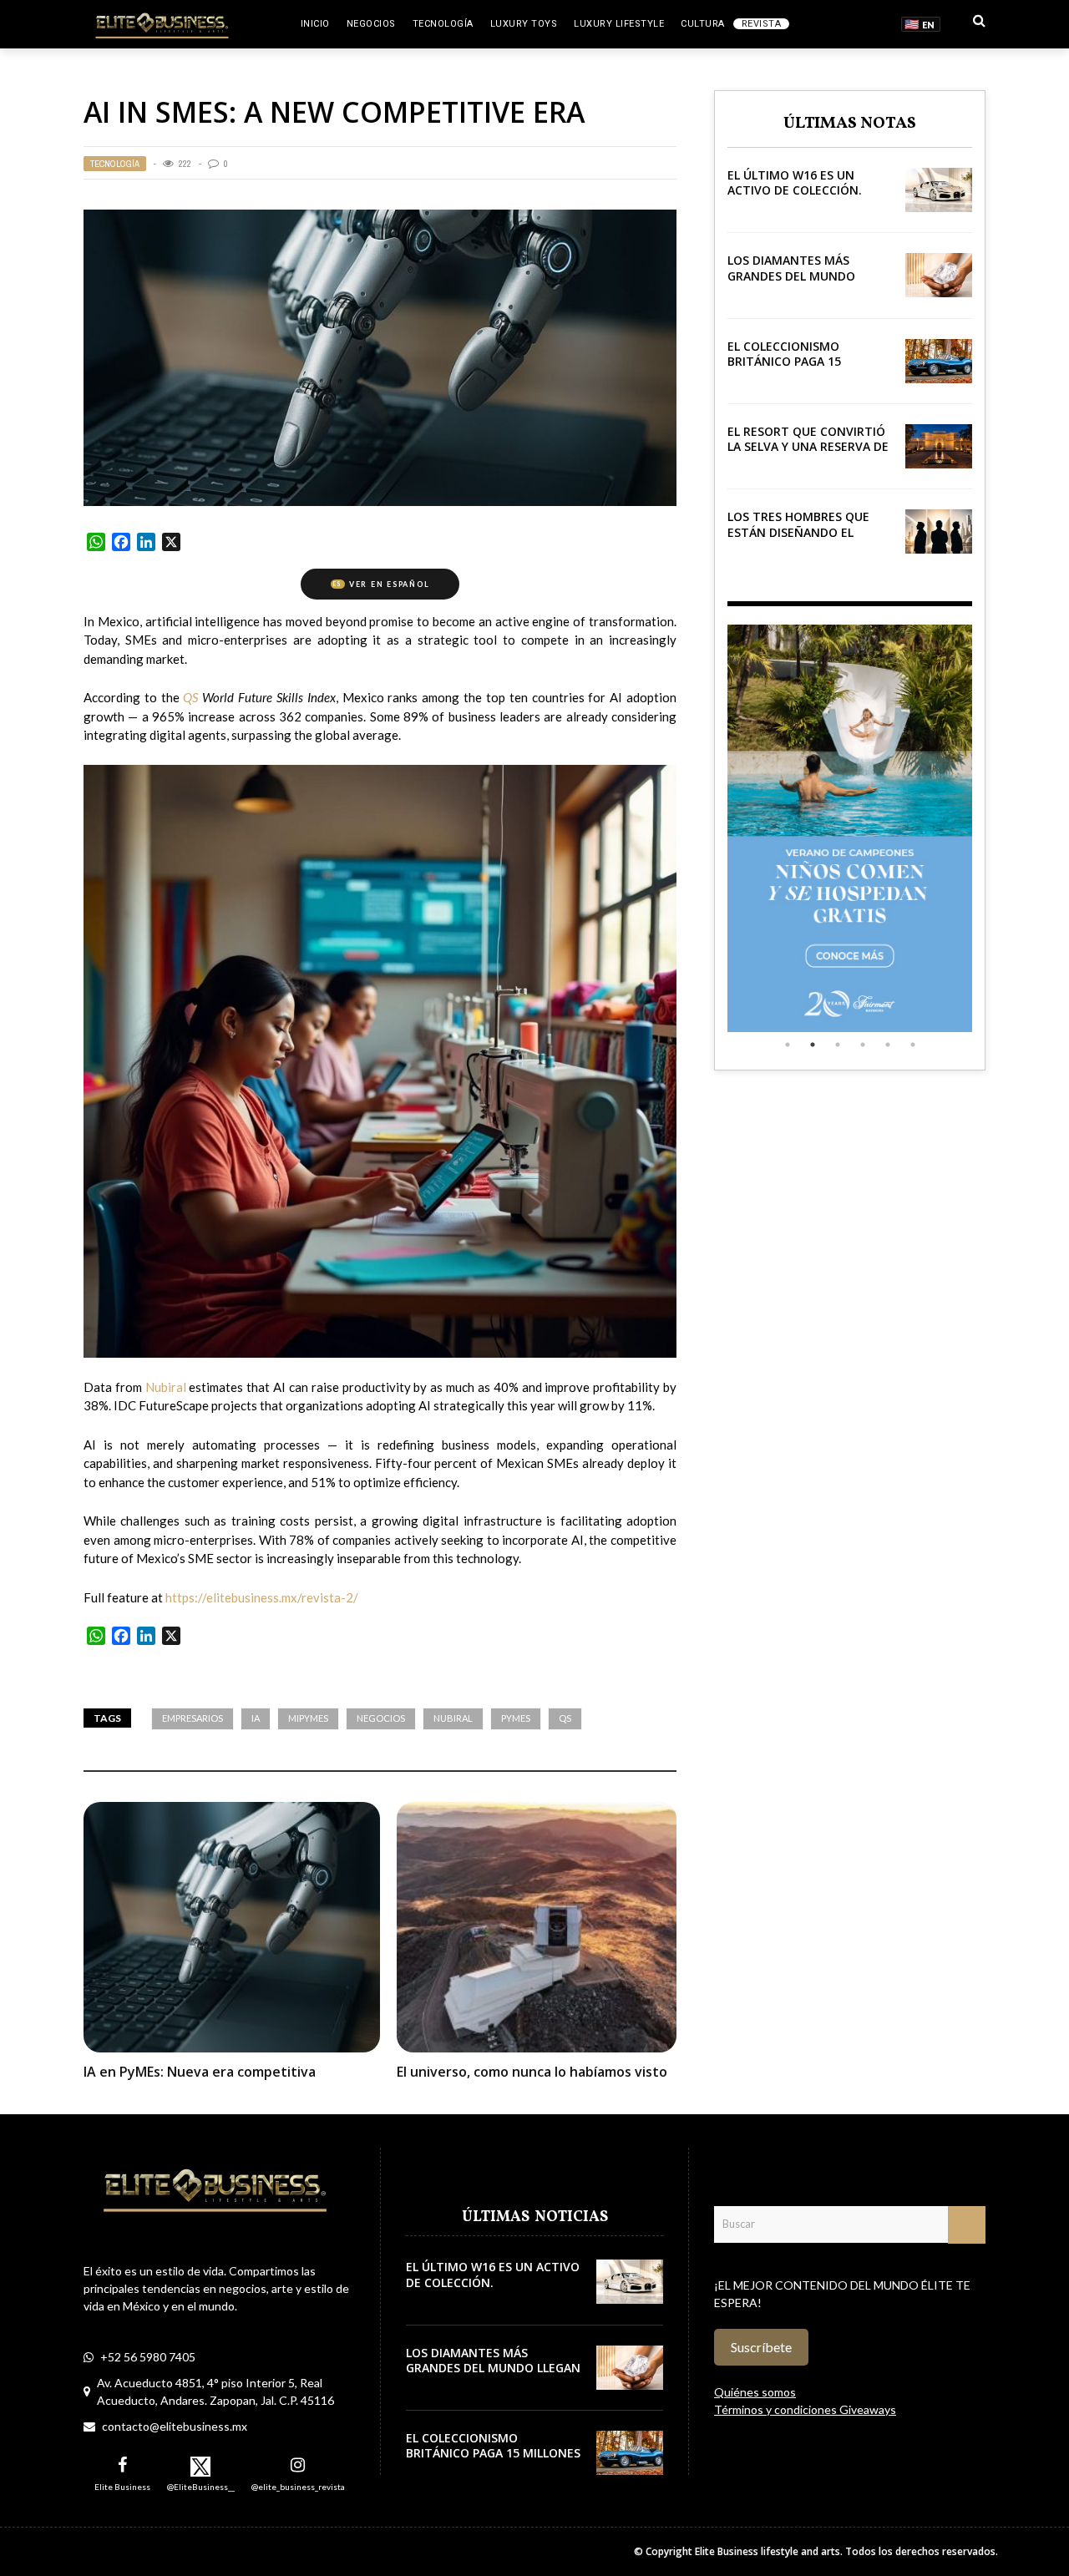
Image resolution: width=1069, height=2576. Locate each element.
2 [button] (813, 1045)
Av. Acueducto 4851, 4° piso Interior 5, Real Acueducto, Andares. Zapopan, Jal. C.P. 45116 (215, 2391)
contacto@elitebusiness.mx (175, 2426)
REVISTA (762, 24)
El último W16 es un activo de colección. (795, 182)
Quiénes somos (755, 2392)
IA (256, 1718)
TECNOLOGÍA (443, 24)
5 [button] (888, 1045)
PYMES (516, 1718)
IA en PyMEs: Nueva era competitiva (200, 2072)
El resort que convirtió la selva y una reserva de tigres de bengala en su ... (808, 454)
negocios (381, 1718)
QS (565, 1718)
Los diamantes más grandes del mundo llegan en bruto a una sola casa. (800, 283)
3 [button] (838, 1045)
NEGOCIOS (371, 24)
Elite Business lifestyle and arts (768, 2551)
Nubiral (453, 1718)
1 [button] (788, 1045)
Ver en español (381, 584)
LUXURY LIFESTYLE (619, 24)
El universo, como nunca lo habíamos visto (532, 2072)
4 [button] (863, 1045)
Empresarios (193, 1718)
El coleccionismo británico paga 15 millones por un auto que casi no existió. (798, 369)
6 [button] (913, 1045)
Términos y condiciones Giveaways (805, 2409)
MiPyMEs (308, 1718)
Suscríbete (761, 2347)
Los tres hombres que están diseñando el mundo (798, 531)
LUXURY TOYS (524, 24)
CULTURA (703, 24)
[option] (850, 828)
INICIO (315, 24)
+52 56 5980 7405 (148, 2357)
